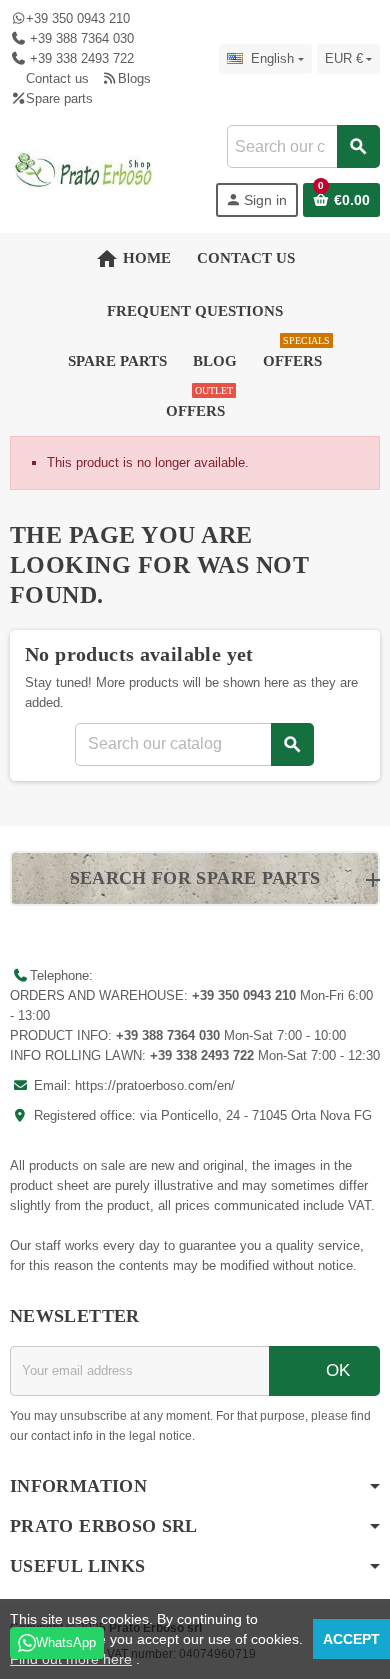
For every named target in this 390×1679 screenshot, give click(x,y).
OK (335, 1370)
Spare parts (59, 98)
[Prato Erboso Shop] (84, 169)
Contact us (57, 78)
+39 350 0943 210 (78, 18)
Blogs (134, 78)
